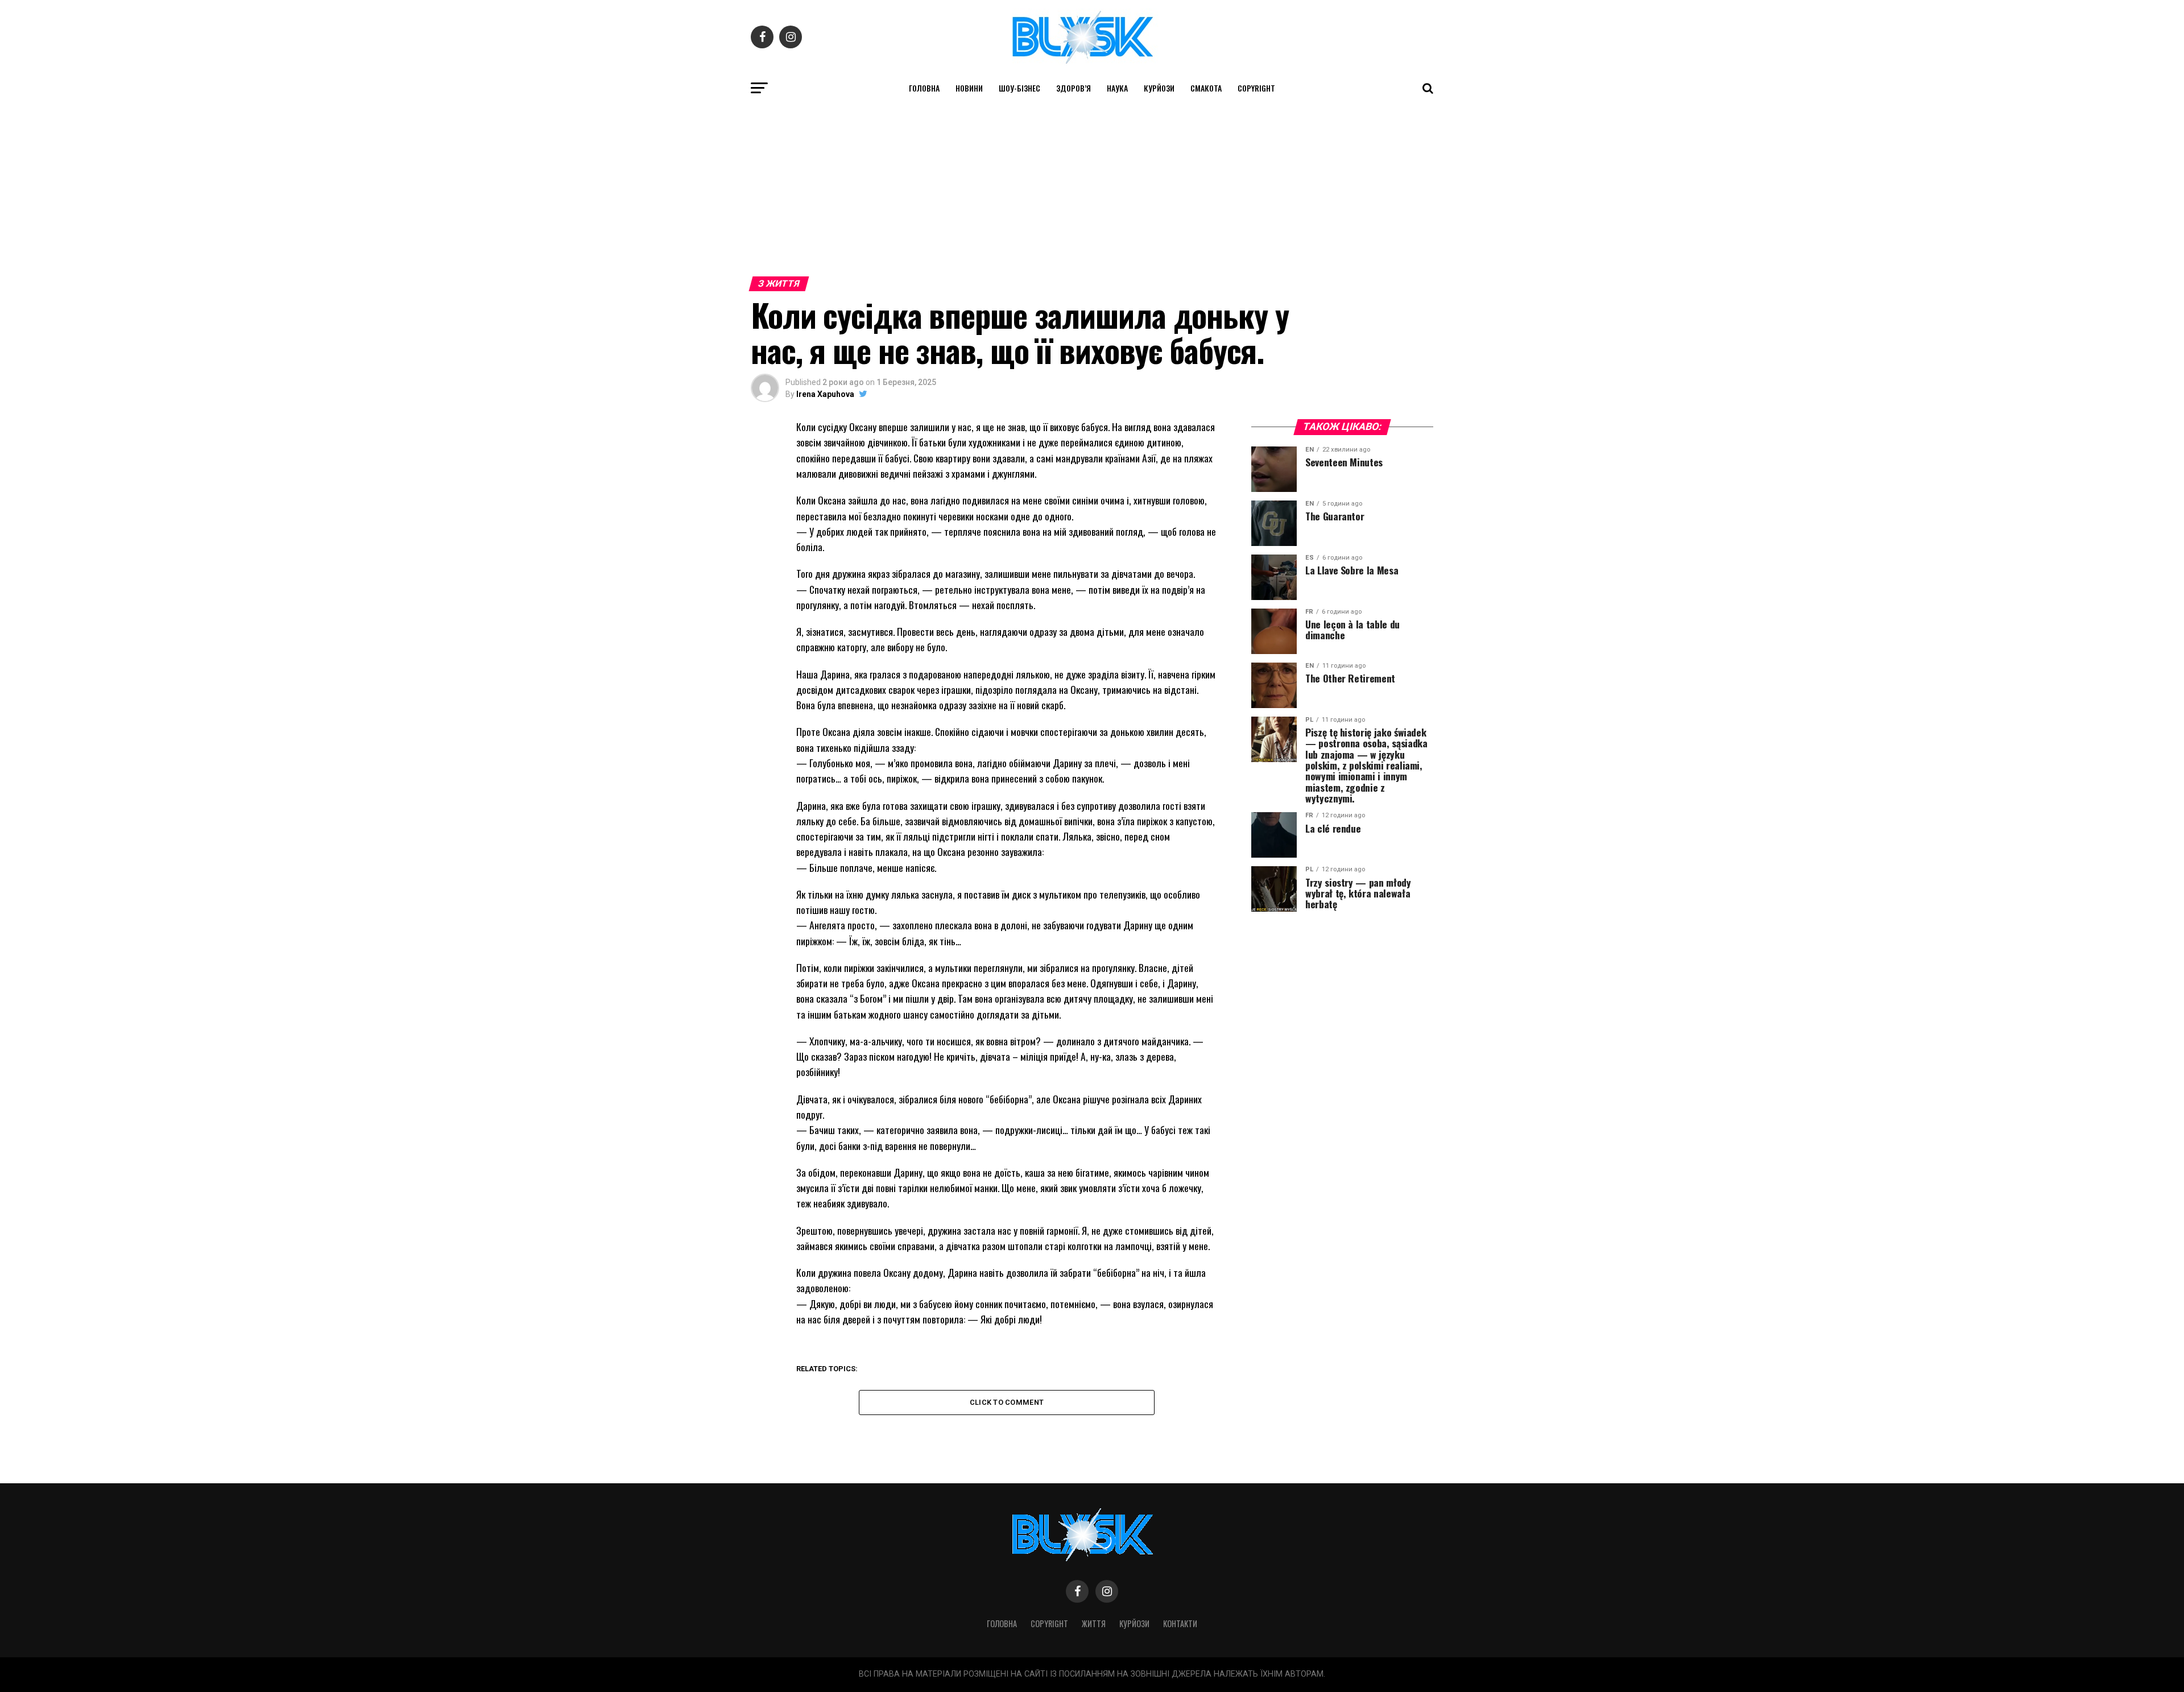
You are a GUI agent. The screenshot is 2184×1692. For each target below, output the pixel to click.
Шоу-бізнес (1019, 88)
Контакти (1180, 1623)
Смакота (1206, 88)
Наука (1117, 88)
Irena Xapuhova (825, 394)
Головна (924, 88)
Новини (969, 88)
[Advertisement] (1092, 187)
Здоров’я (1074, 88)
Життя (1094, 1623)
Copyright (1256, 88)
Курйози (1159, 88)
